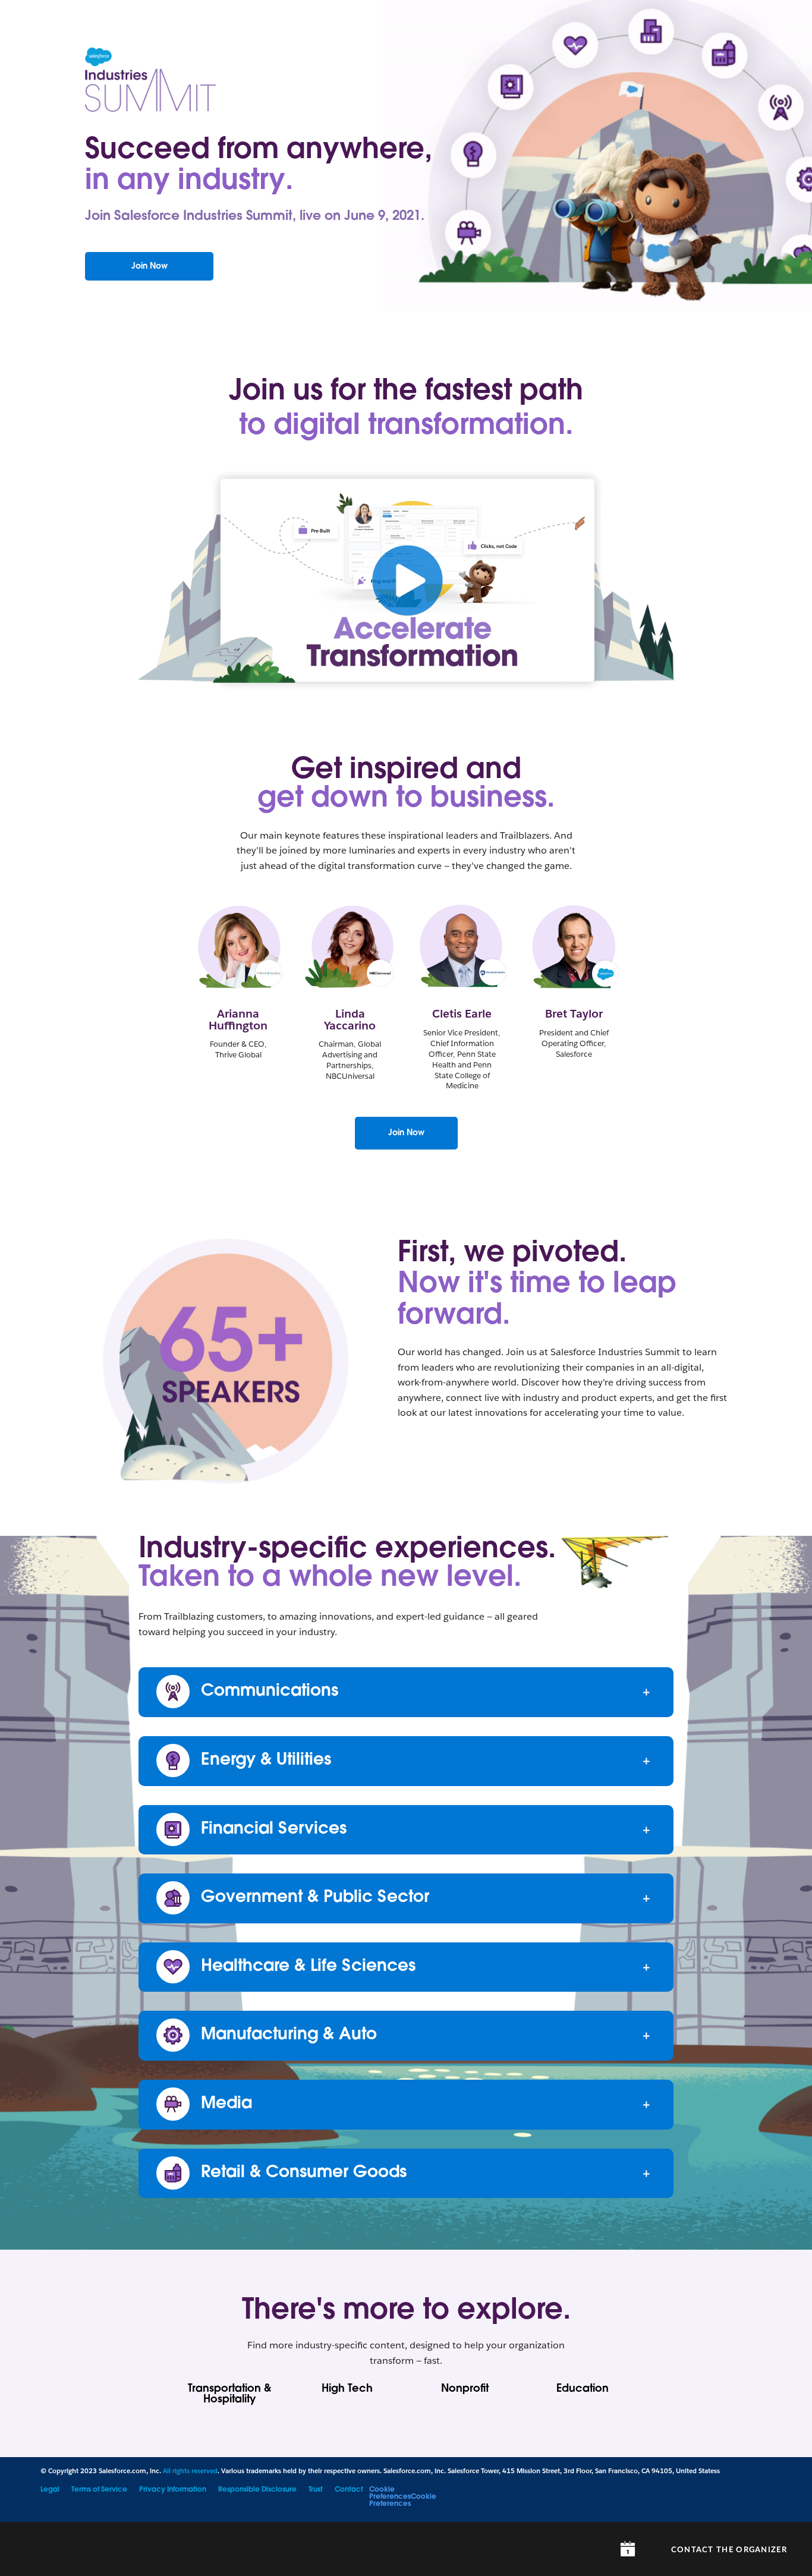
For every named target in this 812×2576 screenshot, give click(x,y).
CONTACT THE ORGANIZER (729, 2550)
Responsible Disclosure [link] (257, 2490)
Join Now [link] (406, 1133)
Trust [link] (316, 2490)
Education (583, 2389)
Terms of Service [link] (99, 2490)
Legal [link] (50, 2490)
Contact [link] (349, 2490)
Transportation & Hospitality (229, 2395)
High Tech (347, 2389)
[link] (149, 267)
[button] (406, 536)
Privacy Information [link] (173, 2490)
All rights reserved (190, 2471)
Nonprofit (465, 2389)
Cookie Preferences (390, 2493)
